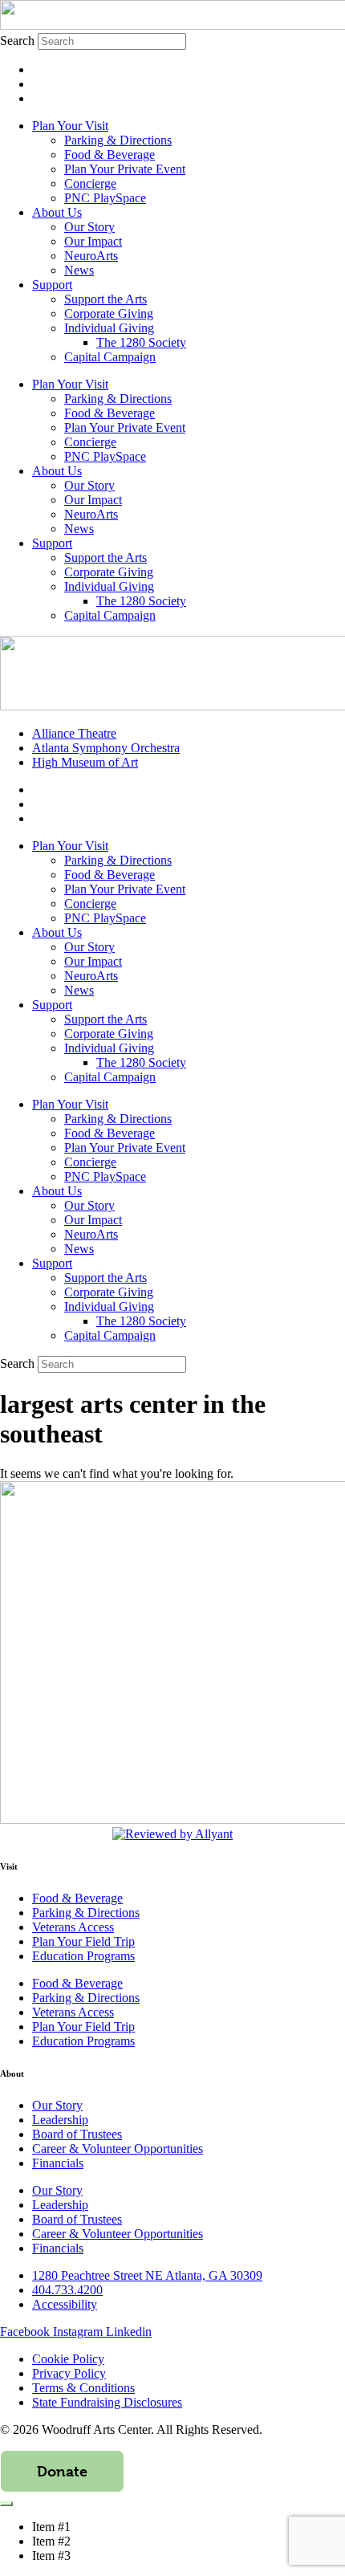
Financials (58, 2163)
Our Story (89, 227)
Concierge (90, 183)
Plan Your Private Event (125, 169)
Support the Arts (106, 299)
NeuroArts (91, 256)
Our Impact (93, 241)
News (79, 270)
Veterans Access (73, 1927)
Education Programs (83, 1956)
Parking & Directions (118, 140)
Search (17, 41)
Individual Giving (109, 328)
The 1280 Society (141, 342)
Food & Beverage (110, 155)
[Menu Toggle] (6, 2504)
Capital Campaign (110, 357)
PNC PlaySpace (105, 198)
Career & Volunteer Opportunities (118, 2149)
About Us (57, 212)
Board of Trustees (77, 2134)
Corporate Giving (109, 313)
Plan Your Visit (70, 126)
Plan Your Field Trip (83, 1941)
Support (52, 285)
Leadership (60, 2120)
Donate (62, 2471)
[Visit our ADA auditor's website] (172, 1834)
